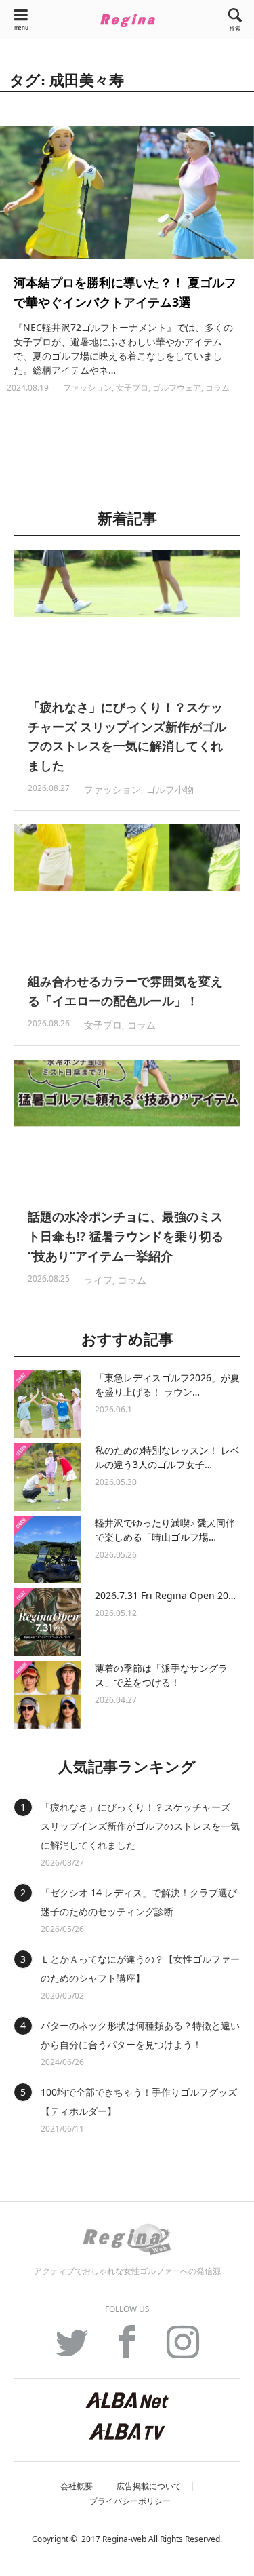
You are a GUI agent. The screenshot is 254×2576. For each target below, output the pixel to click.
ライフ (98, 1280)
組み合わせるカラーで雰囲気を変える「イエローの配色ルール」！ (125, 991)
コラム (217, 388)
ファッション (87, 388)
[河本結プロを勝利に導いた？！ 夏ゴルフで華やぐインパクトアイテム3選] (127, 192)
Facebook (127, 2349)
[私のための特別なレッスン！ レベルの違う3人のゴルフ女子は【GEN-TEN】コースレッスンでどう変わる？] (47, 1477)
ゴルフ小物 (170, 789)
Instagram (183, 2349)
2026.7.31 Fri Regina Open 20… (165, 1595)
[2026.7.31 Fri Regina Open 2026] (47, 1622)
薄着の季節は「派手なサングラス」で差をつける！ (161, 1675)
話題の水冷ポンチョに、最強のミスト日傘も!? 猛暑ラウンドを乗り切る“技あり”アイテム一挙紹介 (126, 1236)
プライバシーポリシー (130, 2501)
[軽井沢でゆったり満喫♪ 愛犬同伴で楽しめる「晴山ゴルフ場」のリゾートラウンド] (47, 1550)
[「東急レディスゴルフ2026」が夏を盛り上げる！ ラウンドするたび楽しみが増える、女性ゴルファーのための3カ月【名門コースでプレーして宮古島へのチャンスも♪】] (47, 1404)
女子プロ (132, 388)
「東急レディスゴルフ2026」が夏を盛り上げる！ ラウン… (167, 1385)
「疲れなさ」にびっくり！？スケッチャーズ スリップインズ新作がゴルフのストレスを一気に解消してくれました (127, 736)
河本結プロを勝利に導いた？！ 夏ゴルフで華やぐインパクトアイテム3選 (125, 292)
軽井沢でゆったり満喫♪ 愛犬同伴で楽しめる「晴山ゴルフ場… (165, 1530)
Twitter (72, 2349)
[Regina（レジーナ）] (127, 20)
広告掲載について (149, 2486)
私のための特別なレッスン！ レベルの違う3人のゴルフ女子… (167, 1457)
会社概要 (77, 2486)
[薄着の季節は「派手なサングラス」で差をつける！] (47, 1695)
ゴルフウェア (177, 388)
